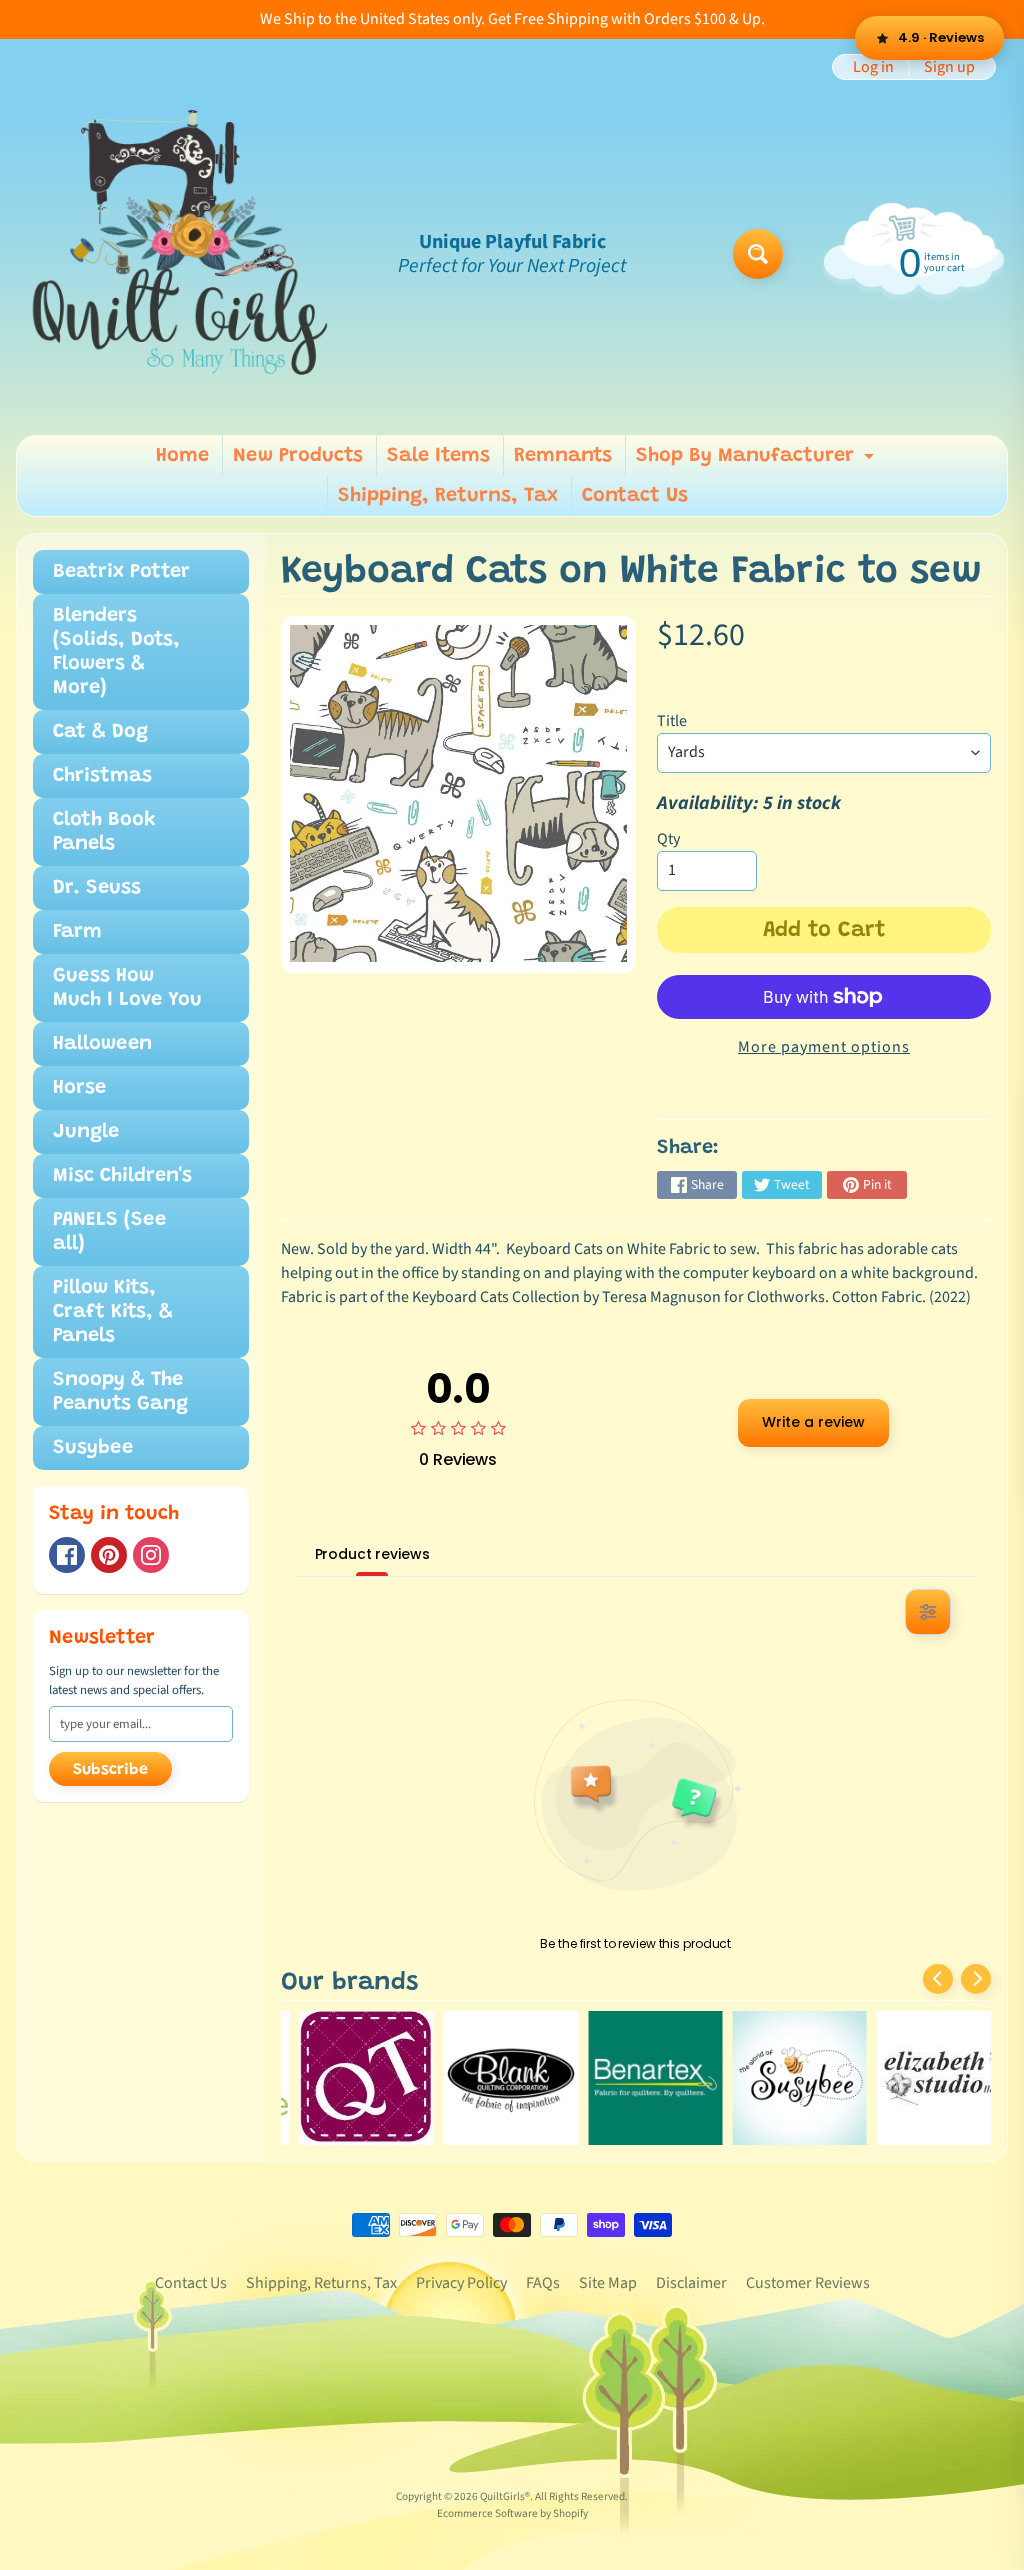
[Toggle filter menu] (928, 1612)
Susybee (93, 1448)
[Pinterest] (109, 1555)
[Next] (976, 1979)
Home (182, 456)
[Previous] (938, 1979)
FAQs (543, 2283)
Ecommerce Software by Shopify (512, 2513)
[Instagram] (151, 1555)
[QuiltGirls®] (181, 254)
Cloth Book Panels (104, 832)
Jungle (86, 1132)
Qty (668, 839)
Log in (873, 67)
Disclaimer (691, 2283)
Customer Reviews (808, 2283)
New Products (298, 456)
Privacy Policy (461, 2283)
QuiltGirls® (505, 2496)
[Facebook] (67, 1555)
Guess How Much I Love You (127, 988)
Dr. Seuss (97, 888)
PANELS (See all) (109, 1232)
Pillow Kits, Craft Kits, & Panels (113, 1312)
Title (672, 721)
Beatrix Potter (121, 572)
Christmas (102, 776)
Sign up (949, 67)
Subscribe (110, 1770)
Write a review (813, 1422)
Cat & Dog (100, 732)
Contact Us (635, 496)
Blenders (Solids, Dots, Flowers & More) (116, 652)
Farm (77, 932)
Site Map (608, 2283)
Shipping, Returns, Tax (448, 496)
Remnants (563, 456)
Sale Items (438, 456)
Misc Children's (122, 1176)
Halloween (102, 1044)
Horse (79, 1088)
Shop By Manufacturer (757, 461)
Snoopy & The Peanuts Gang (120, 1392)
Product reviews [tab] (372, 1554)
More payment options (824, 1047)
